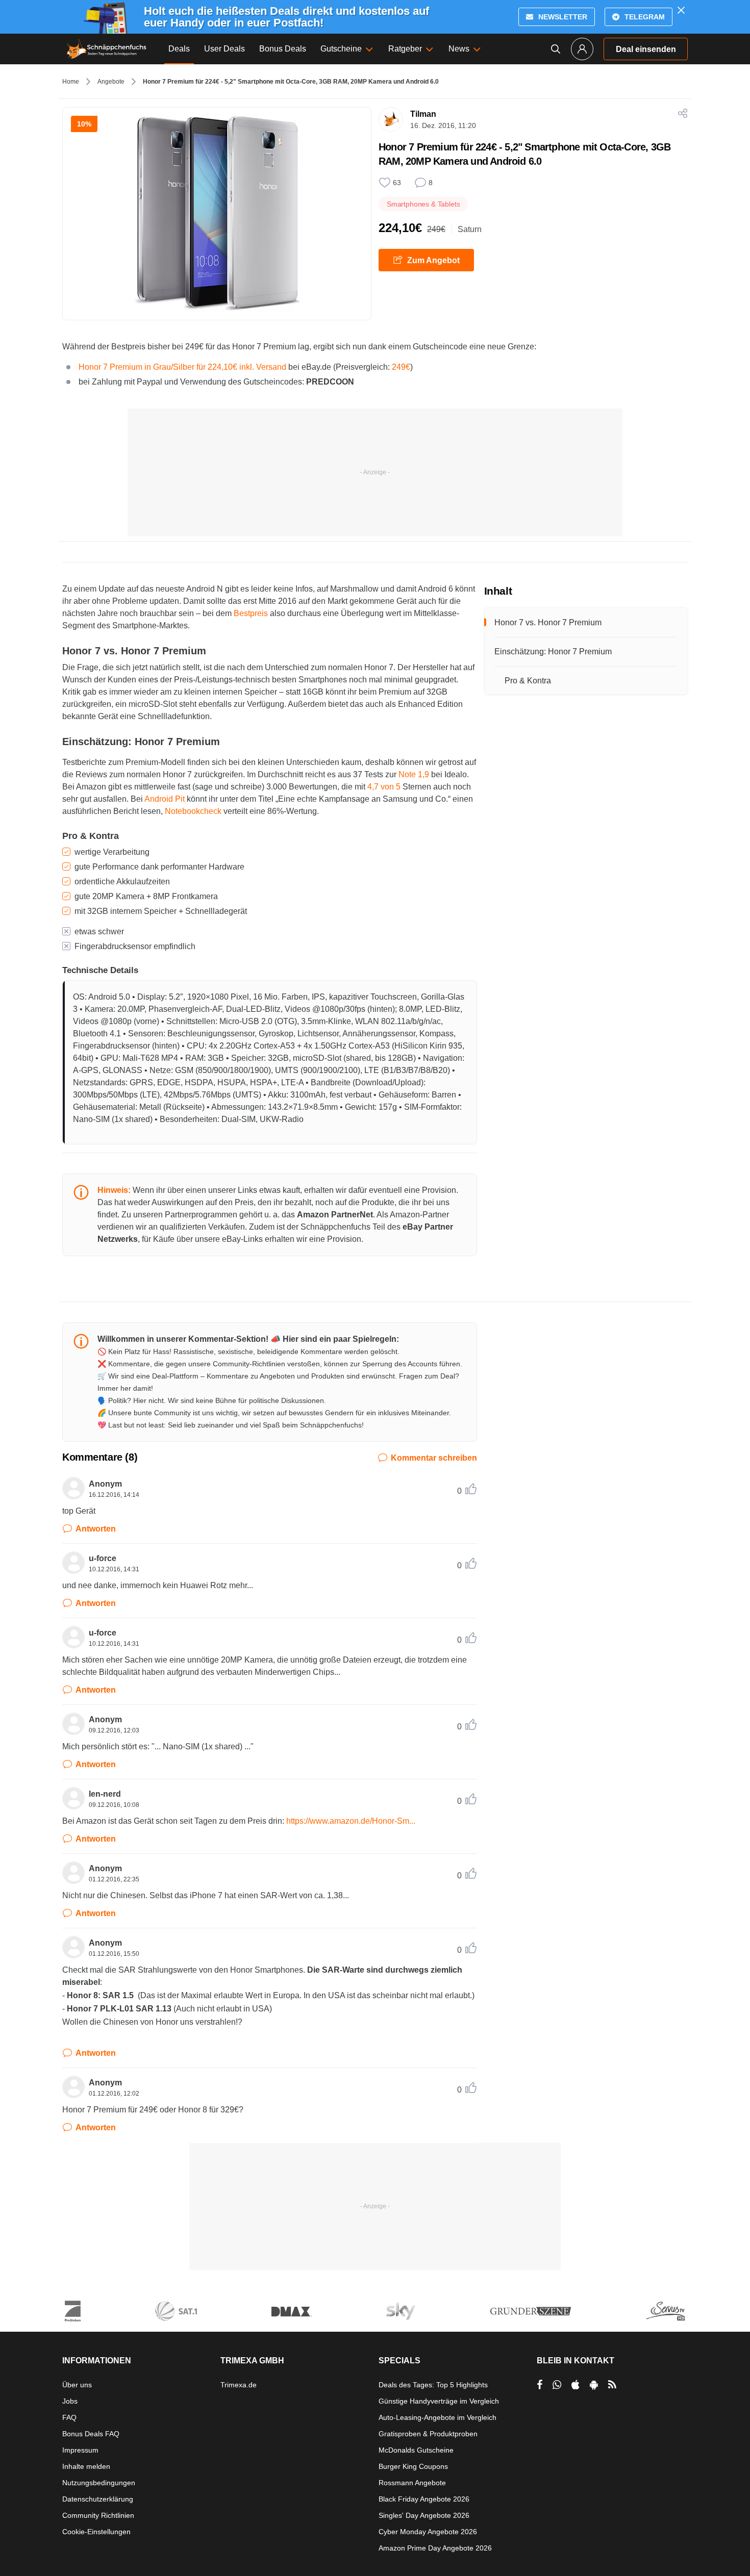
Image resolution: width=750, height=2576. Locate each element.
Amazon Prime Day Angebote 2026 (435, 2548)
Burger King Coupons (413, 2466)
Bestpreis (251, 613)
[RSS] (612, 2385)
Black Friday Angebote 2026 (424, 2499)
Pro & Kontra (528, 681)
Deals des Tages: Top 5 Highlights (433, 2385)
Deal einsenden (646, 49)
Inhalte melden (86, 2466)
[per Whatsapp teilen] (557, 2385)
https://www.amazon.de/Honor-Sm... (351, 1821)
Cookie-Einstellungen (96, 2532)
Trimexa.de (239, 2385)
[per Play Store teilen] (594, 2385)
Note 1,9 (414, 774)
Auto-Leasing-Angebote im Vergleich (437, 2417)
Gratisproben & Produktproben (428, 2434)
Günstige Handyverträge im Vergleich (439, 2401)
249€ (401, 367)
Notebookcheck (193, 811)
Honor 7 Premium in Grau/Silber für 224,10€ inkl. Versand (182, 367)
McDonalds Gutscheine (416, 2450)
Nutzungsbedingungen (99, 2483)
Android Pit (165, 799)
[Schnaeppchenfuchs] (107, 49)
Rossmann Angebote (412, 2483)
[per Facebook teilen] (540, 2385)
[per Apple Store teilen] (576, 2385)
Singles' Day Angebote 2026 (424, 2515)
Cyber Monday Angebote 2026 (428, 2532)
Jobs (70, 2401)
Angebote (111, 82)
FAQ (69, 2417)
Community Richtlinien (98, 2515)
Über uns (77, 2385)
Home (71, 82)
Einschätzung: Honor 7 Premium (553, 652)
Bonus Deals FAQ (91, 2434)
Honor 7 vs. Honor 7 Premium (548, 622)
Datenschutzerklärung (98, 2499)
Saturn (470, 229)
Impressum (80, 2450)
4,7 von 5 (384, 787)
